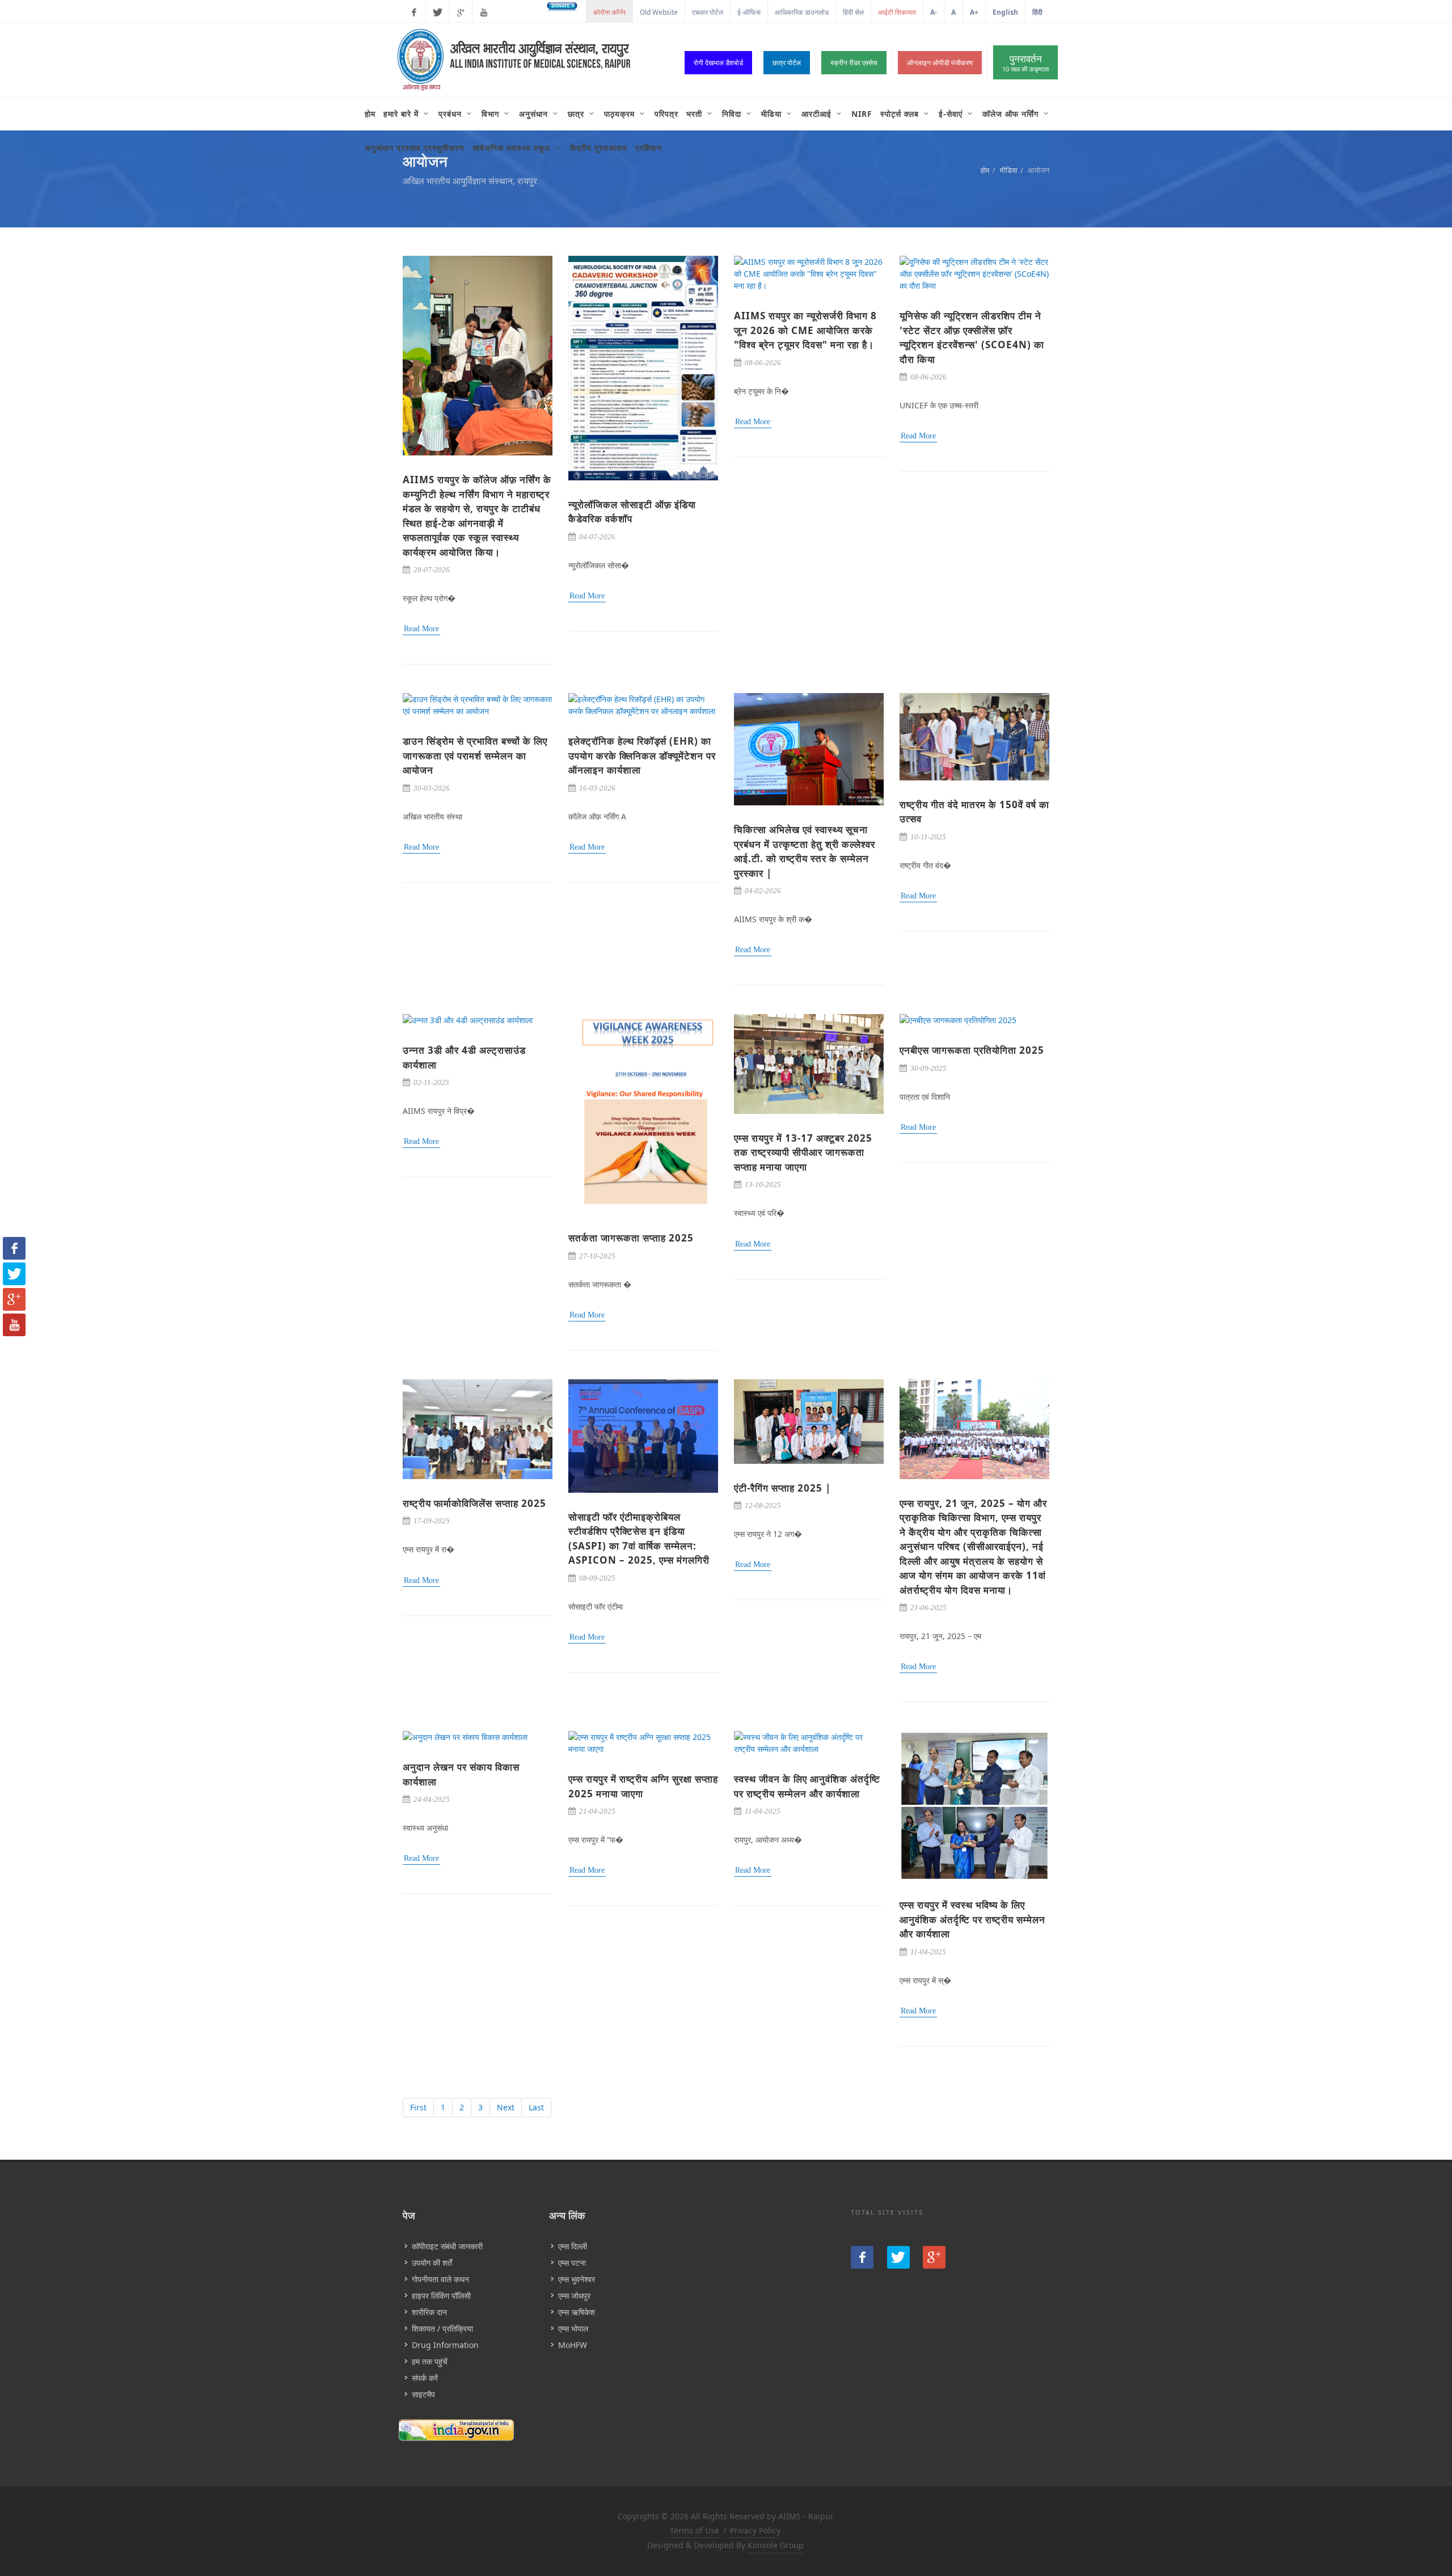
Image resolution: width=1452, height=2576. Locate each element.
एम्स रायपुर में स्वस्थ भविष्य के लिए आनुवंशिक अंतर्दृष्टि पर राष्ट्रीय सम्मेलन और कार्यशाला (972, 1919)
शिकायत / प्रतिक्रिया (442, 2328)
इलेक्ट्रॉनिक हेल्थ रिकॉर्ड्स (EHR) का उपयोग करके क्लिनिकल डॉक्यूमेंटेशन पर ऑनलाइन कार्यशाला (642, 755)
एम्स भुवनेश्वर (577, 2279)
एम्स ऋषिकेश (577, 2312)
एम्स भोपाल (573, 2328)
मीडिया (1009, 170)
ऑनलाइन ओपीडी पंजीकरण (940, 63)
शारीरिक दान (429, 2312)
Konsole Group (776, 2545)
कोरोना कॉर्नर (609, 12)
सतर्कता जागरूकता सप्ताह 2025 (631, 1238)
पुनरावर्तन (1025, 63)
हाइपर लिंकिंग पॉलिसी (441, 2296)
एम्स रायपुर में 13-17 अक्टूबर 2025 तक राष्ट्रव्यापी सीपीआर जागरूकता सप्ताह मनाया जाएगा (803, 1152)
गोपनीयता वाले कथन (440, 2279)
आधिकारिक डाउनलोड (802, 12)
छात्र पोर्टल (787, 63)
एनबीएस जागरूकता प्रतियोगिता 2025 (972, 1050)
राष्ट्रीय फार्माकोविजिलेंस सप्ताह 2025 (474, 1503)
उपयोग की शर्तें (432, 2263)
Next (506, 2107)
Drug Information (445, 2345)
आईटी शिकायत (897, 12)
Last (536, 2107)
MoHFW (573, 2345)
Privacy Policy (755, 2530)
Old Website (659, 12)
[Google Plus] (461, 12)
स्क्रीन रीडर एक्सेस (854, 63)
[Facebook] (414, 12)
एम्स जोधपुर (574, 2296)
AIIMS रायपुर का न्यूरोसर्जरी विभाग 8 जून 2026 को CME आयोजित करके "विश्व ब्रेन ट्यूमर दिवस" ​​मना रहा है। (805, 330)
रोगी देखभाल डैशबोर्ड (718, 63)
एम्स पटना (572, 2263)
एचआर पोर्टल (708, 12)
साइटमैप (423, 2394)
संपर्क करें (425, 2378)
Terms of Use (695, 2530)
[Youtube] (484, 12)
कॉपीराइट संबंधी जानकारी (447, 2246)
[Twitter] (437, 12)
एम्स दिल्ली (573, 2246)
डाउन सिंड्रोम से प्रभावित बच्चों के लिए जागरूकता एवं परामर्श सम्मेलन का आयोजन (475, 755)
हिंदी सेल (853, 12)
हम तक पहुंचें (430, 2361)
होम (985, 170)
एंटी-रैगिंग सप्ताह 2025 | (782, 1488)
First (418, 2107)
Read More (421, 629)
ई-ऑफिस (749, 12)
